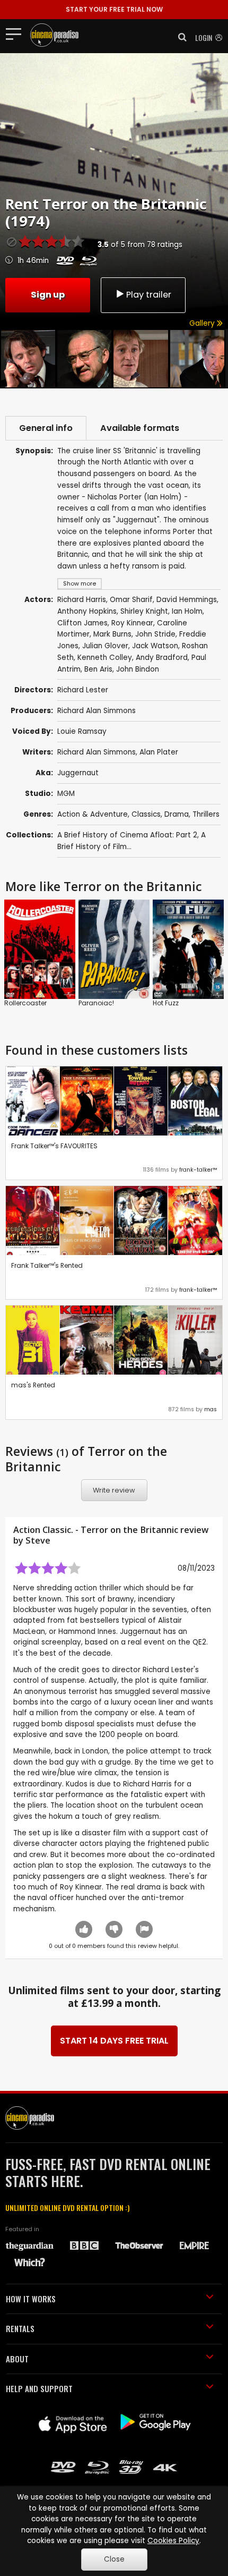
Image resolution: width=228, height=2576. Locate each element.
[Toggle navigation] (17, 33)
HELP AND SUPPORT (39, 2388)
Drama (177, 814)
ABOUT (17, 2359)
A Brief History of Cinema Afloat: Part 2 (127, 835)
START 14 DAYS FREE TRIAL (114, 2041)
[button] (179, 37)
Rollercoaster (25, 1003)
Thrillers (206, 814)
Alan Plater (159, 752)
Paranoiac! (96, 1003)
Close (114, 2559)
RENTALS (20, 2328)
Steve (38, 1540)
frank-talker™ (198, 1170)
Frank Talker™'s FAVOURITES (54, 1146)
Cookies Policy (173, 2541)
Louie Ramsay (82, 731)
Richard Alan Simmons (97, 711)
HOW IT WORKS (31, 2299)
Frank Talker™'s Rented (47, 1265)
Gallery (203, 323)
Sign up (48, 295)
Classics (146, 814)
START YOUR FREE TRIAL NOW (114, 9)
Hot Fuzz (166, 1003)
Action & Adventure (93, 814)
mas (211, 1409)
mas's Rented (33, 1385)
